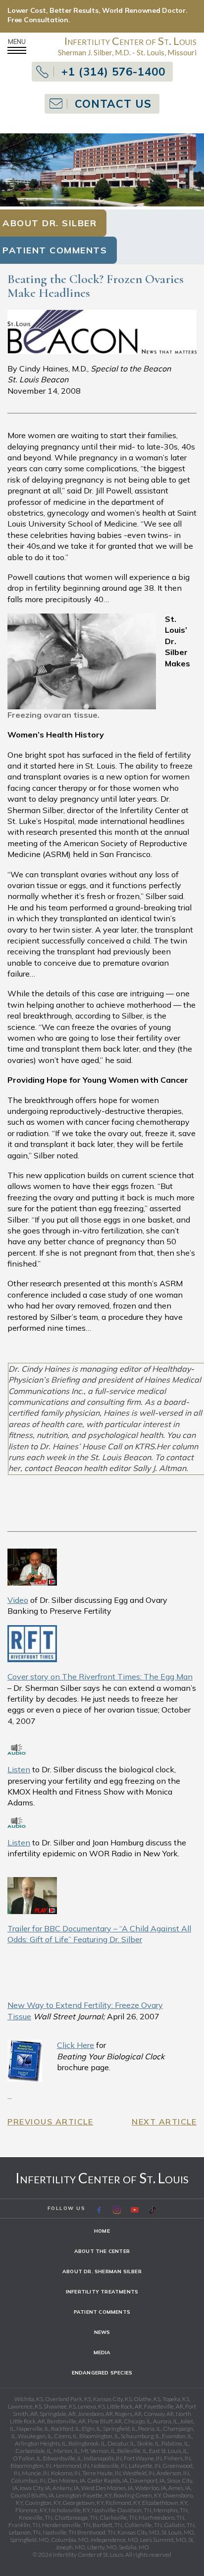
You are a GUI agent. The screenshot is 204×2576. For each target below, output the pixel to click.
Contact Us (113, 104)
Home (102, 2231)
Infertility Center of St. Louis (102, 2178)
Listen (19, 1769)
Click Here (76, 2045)
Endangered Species (102, 2373)
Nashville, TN (59, 2532)
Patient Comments (102, 2312)
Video (18, 1600)
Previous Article (50, 2122)
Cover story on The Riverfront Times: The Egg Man (100, 1676)
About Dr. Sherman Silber (102, 2271)
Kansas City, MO (138, 2532)
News (102, 2332)
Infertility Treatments (102, 2292)
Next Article (164, 2122)
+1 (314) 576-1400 (113, 72)
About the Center (102, 2251)
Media (102, 2352)
